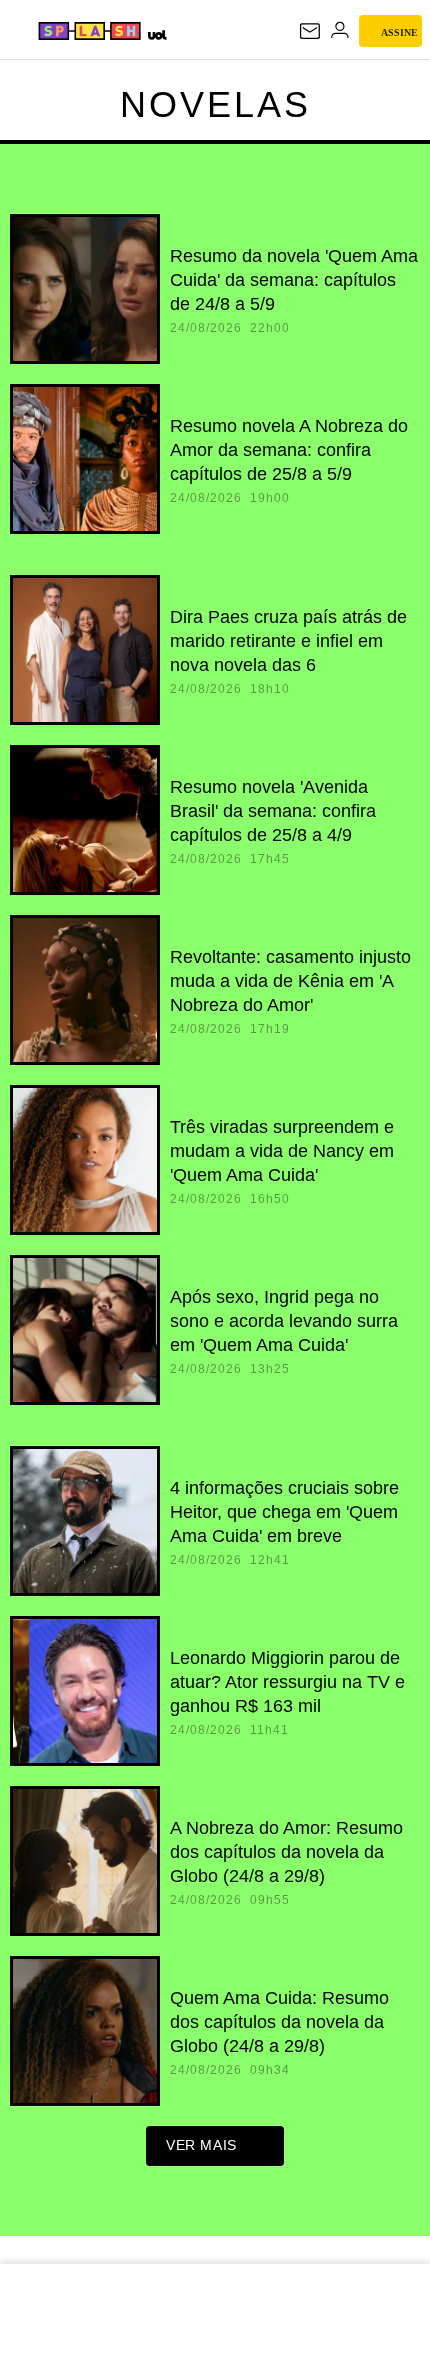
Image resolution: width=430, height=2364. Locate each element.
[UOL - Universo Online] (156, 34)
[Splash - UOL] (89, 31)
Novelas (215, 104)
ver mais (201, 2145)
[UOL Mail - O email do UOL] (310, 31)
